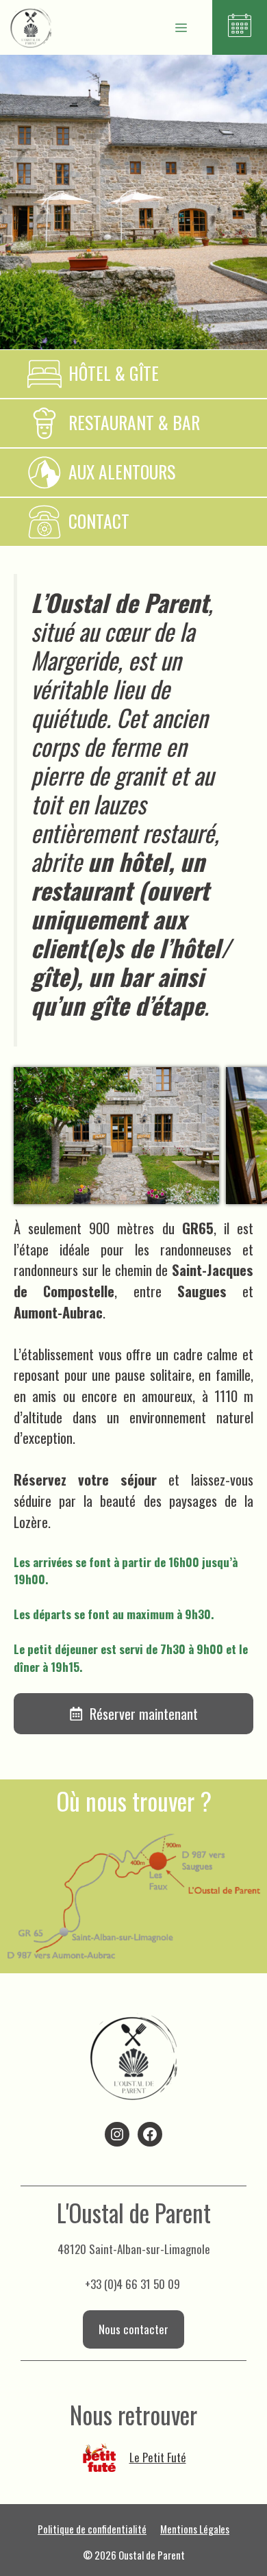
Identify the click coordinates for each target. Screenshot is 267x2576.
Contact (99, 521)
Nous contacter (133, 2329)
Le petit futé (158, 2457)
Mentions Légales (195, 2529)
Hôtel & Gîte (114, 373)
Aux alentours (122, 472)
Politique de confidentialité (92, 2529)
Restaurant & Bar (134, 422)
